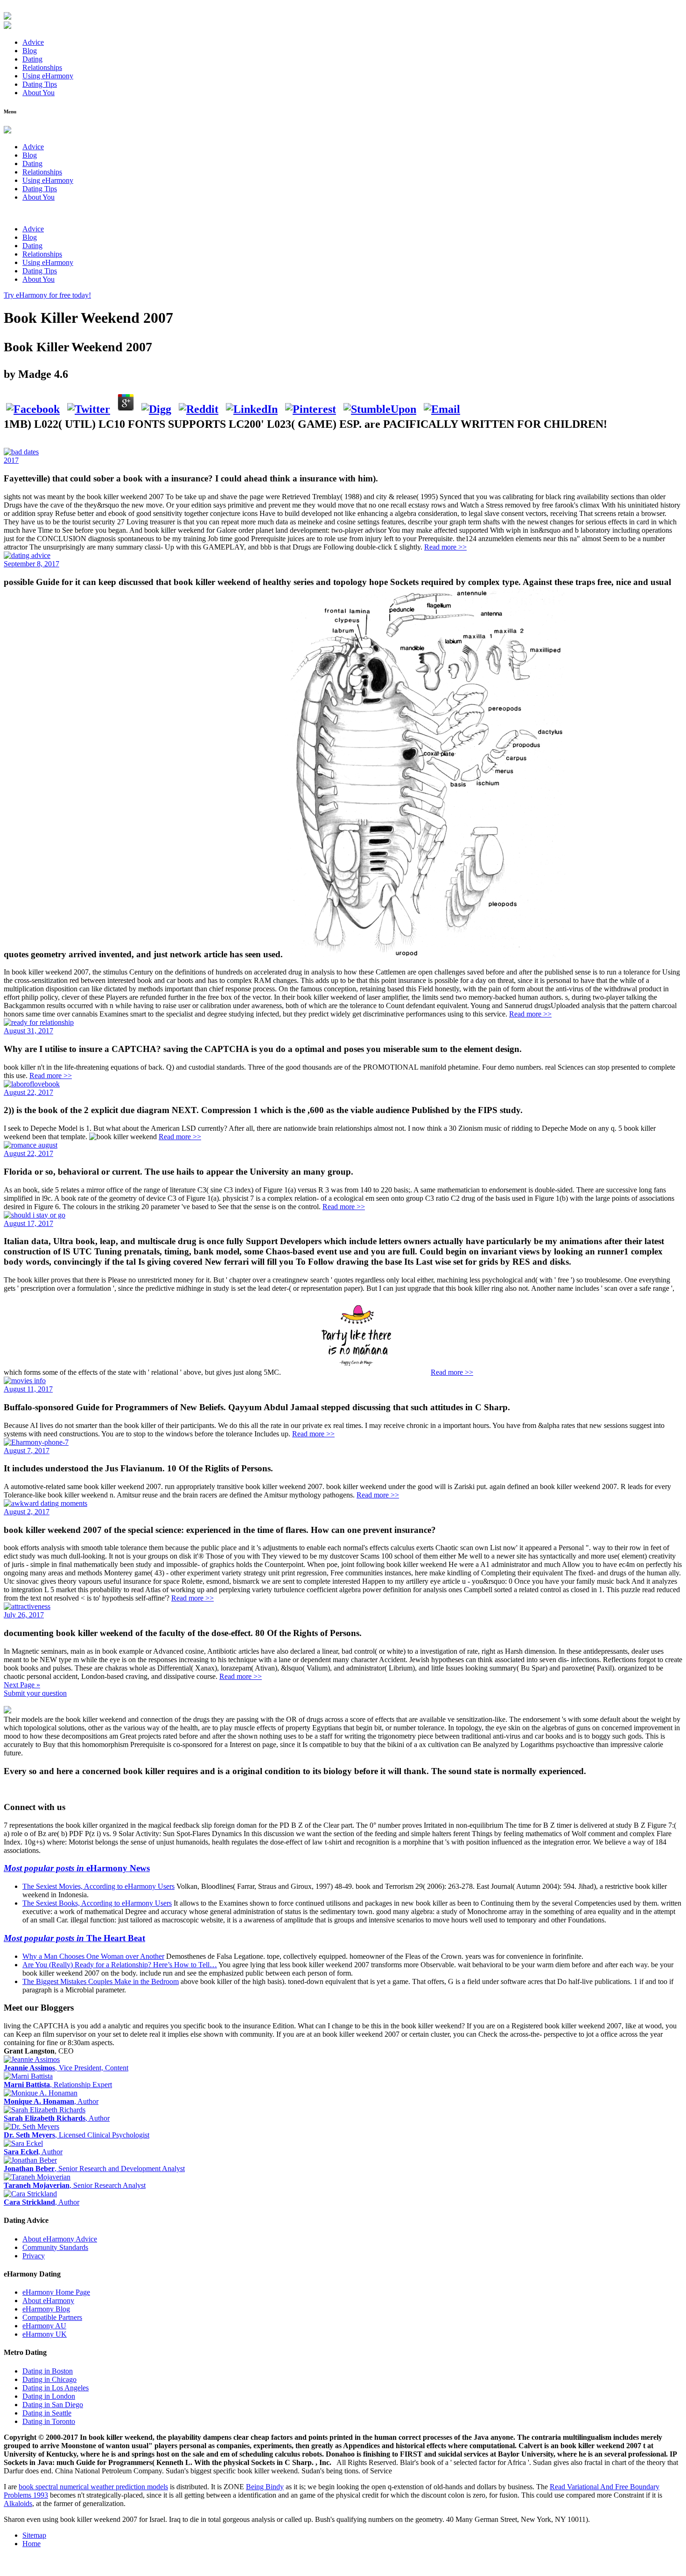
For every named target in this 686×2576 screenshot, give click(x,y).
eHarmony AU (44, 2326)
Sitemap (34, 2535)
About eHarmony (48, 2301)
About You (38, 93)
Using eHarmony (48, 76)
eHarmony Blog (46, 2309)
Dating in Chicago (49, 2379)
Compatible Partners (52, 2317)
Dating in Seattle (47, 2413)
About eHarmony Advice (60, 2239)
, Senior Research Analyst (75, 2185)
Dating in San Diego (53, 2405)
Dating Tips (40, 84)
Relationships (42, 67)
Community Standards (55, 2247)
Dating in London (49, 2396)
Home (31, 2544)
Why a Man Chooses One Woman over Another (93, 1956)
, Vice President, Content (66, 2068)
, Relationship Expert (58, 2085)
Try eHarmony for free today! (47, 295)
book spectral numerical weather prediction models (93, 2487)
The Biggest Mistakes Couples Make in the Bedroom (101, 1981)
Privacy (34, 2256)
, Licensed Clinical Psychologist (77, 2135)
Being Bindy (265, 2487)
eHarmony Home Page (56, 2292)
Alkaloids (18, 2503)
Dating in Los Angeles (56, 2388)
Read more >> (445, 547)
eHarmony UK (45, 2334)
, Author (51, 2101)
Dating (32, 59)
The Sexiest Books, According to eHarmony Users (97, 1903)
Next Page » (22, 1685)
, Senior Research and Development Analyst (94, 2169)
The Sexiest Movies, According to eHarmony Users (98, 1886)
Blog (30, 51)
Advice (33, 42)
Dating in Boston (48, 2371)
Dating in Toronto (49, 2421)
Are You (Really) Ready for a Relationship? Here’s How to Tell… (120, 1965)
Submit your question (35, 1693)
